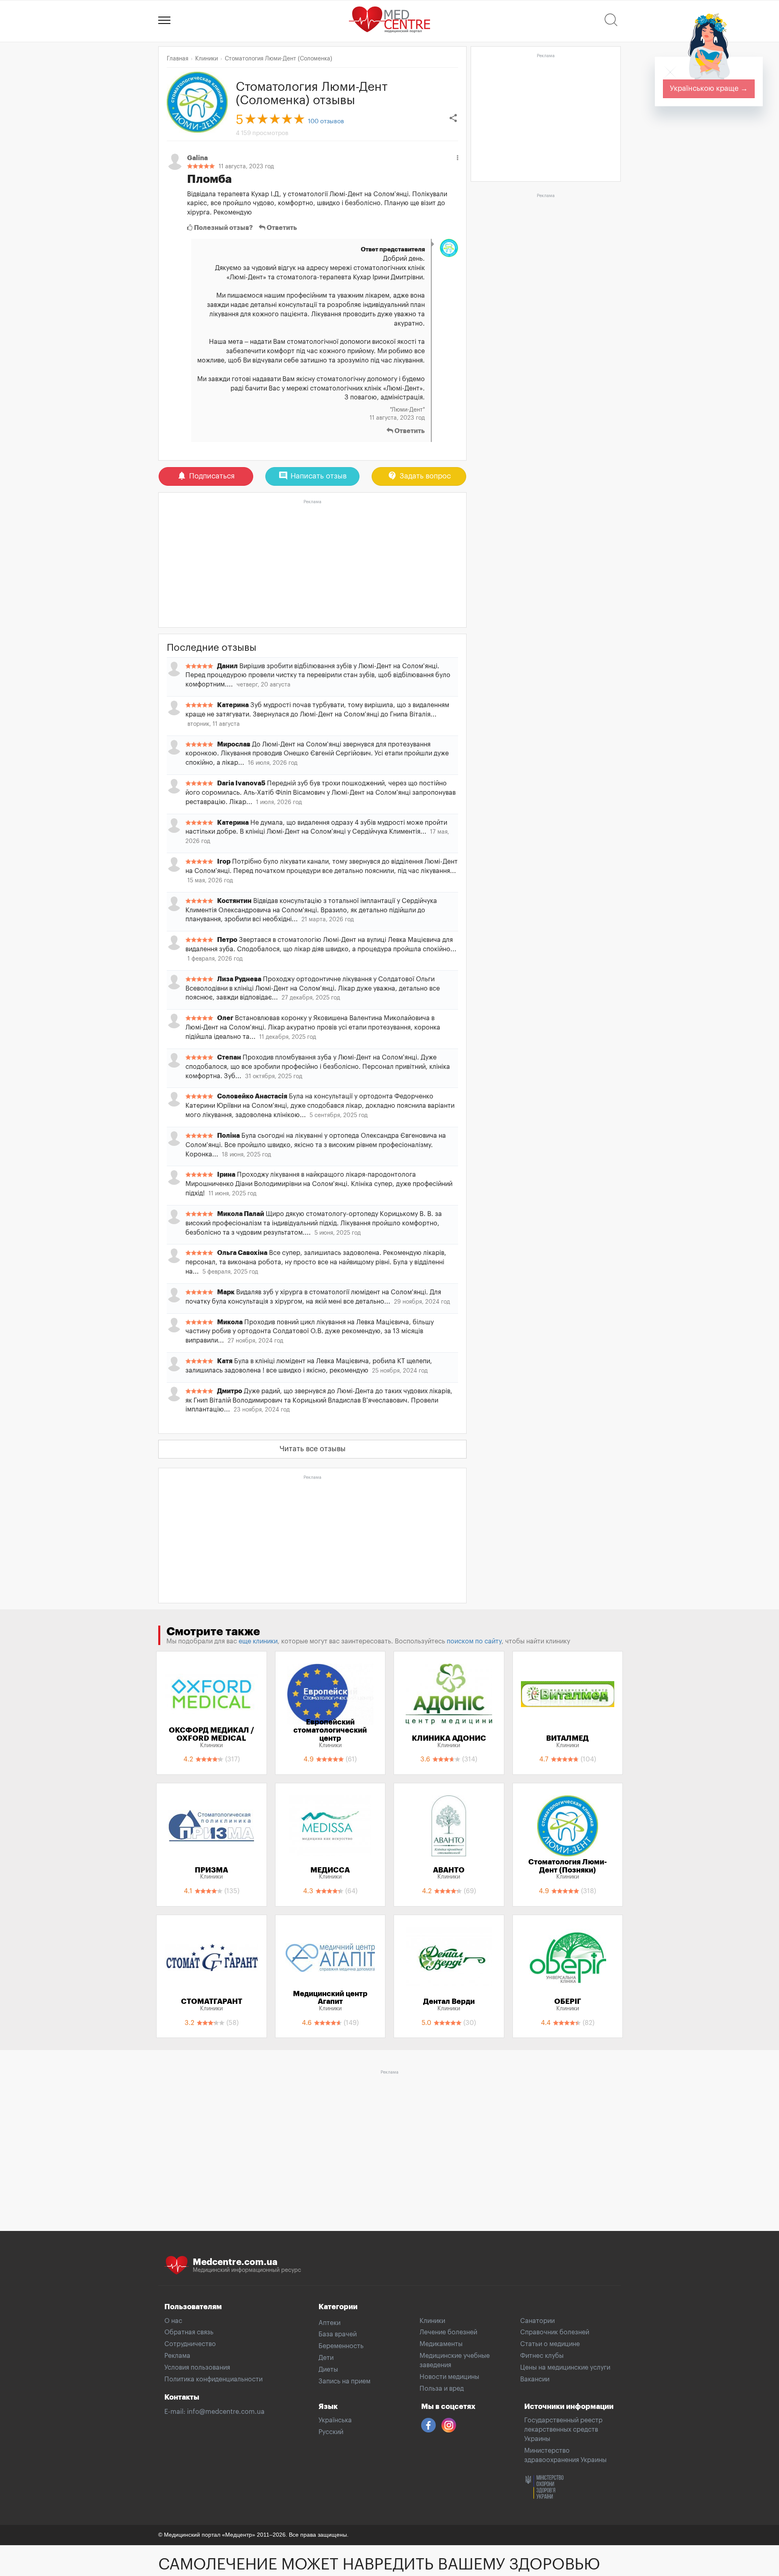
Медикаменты (441, 2344)
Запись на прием (344, 2381)
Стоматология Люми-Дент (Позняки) (568, 1869)
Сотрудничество (190, 2344)
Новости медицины (449, 2377)
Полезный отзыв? (223, 228)
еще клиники (258, 1641)
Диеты (328, 2370)
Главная (178, 59)
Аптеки (329, 2323)
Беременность (341, 2346)
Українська (335, 2420)
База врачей (338, 2334)
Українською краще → (709, 88)
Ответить (281, 228)
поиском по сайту (474, 1641)
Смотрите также (213, 1632)
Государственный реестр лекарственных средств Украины (563, 2430)
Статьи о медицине (550, 2344)
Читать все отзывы (313, 1449)
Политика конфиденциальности (213, 2379)
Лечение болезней (448, 2332)
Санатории (537, 2321)
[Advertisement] (312, 564)
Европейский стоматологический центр (330, 1733)
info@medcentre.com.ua (226, 2412)
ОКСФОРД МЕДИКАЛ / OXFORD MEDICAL (211, 1737)
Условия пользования (197, 2368)
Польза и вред (442, 2389)
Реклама (177, 2356)
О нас (173, 2321)
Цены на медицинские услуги (565, 2368)
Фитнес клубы (542, 2356)
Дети (326, 2358)
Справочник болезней (555, 2332)
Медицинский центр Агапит (330, 2001)
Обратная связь (189, 2332)
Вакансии (535, 2379)
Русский (331, 2432)
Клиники (432, 2321)
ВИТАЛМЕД (567, 1742)
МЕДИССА (330, 1873)
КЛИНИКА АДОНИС (449, 1742)
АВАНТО (449, 1873)
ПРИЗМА (211, 1873)
